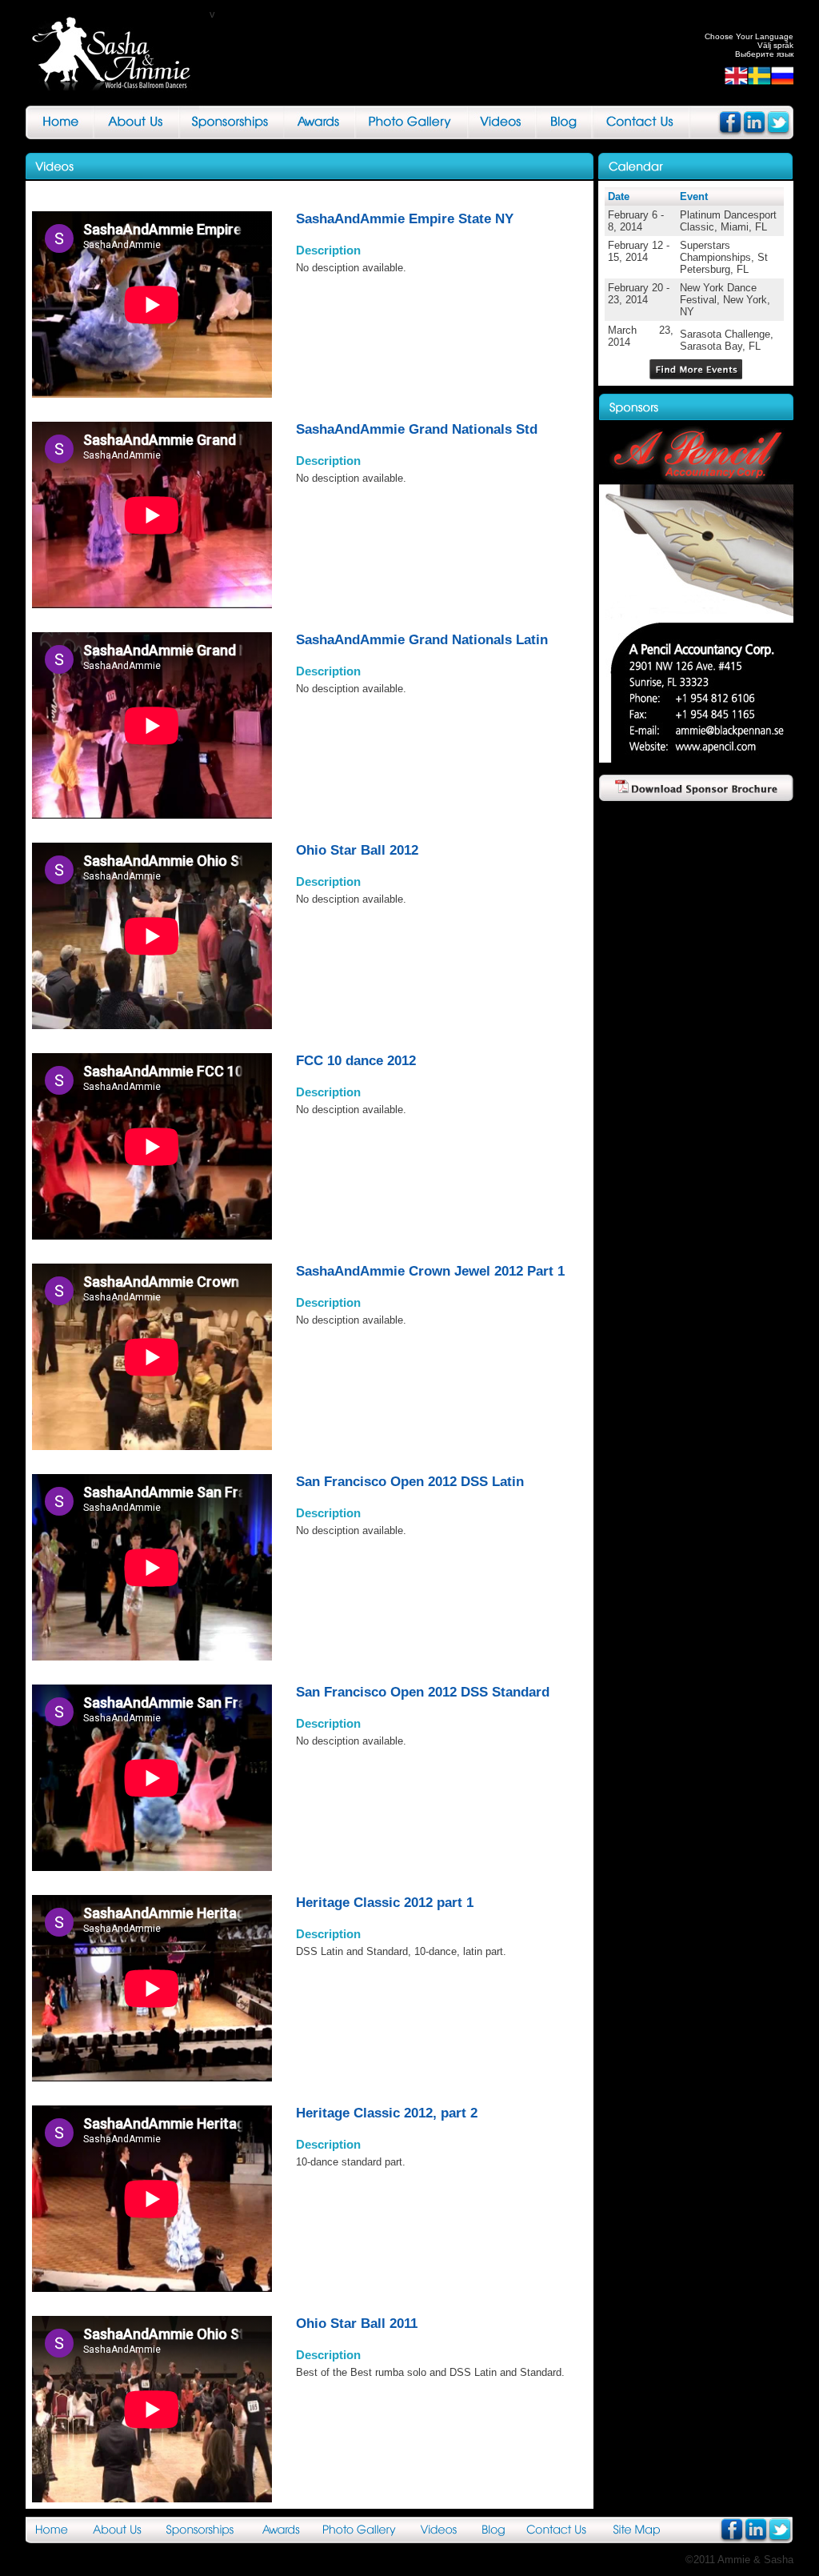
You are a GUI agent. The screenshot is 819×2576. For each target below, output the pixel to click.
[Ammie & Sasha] (118, 53)
